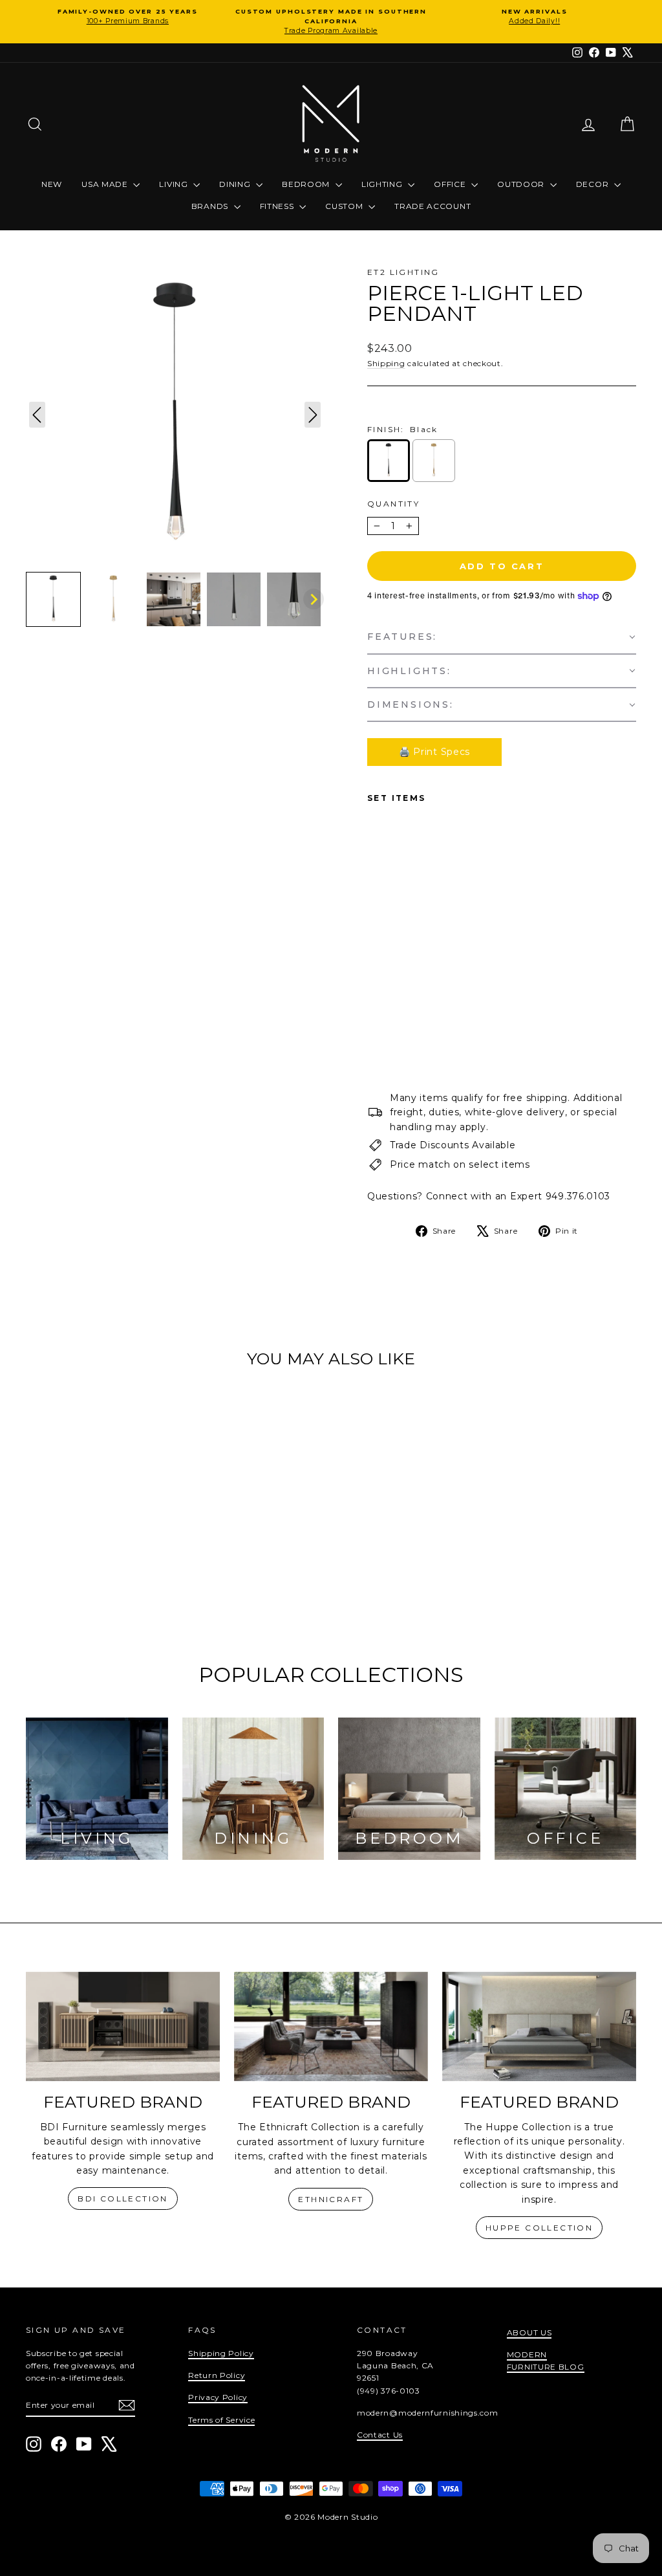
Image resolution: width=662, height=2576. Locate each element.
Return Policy (217, 2375)
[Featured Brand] (123, 2026)
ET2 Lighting (403, 272)
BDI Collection (123, 2199)
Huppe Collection (539, 2228)
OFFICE (451, 184)
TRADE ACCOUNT (432, 206)
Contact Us (380, 2435)
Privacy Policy (218, 2397)
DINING (236, 184)
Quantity (393, 504)
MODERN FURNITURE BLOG (546, 2361)
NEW (52, 184)
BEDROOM (307, 184)
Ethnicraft (331, 2199)
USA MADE (106, 184)
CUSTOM (345, 206)
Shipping (386, 363)
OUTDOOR (522, 184)
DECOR (593, 184)
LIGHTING (383, 184)
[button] (53, 599)
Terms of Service (221, 2420)
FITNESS (278, 206)
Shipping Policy (221, 2353)
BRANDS (211, 206)
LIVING (175, 184)
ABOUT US (529, 2332)
